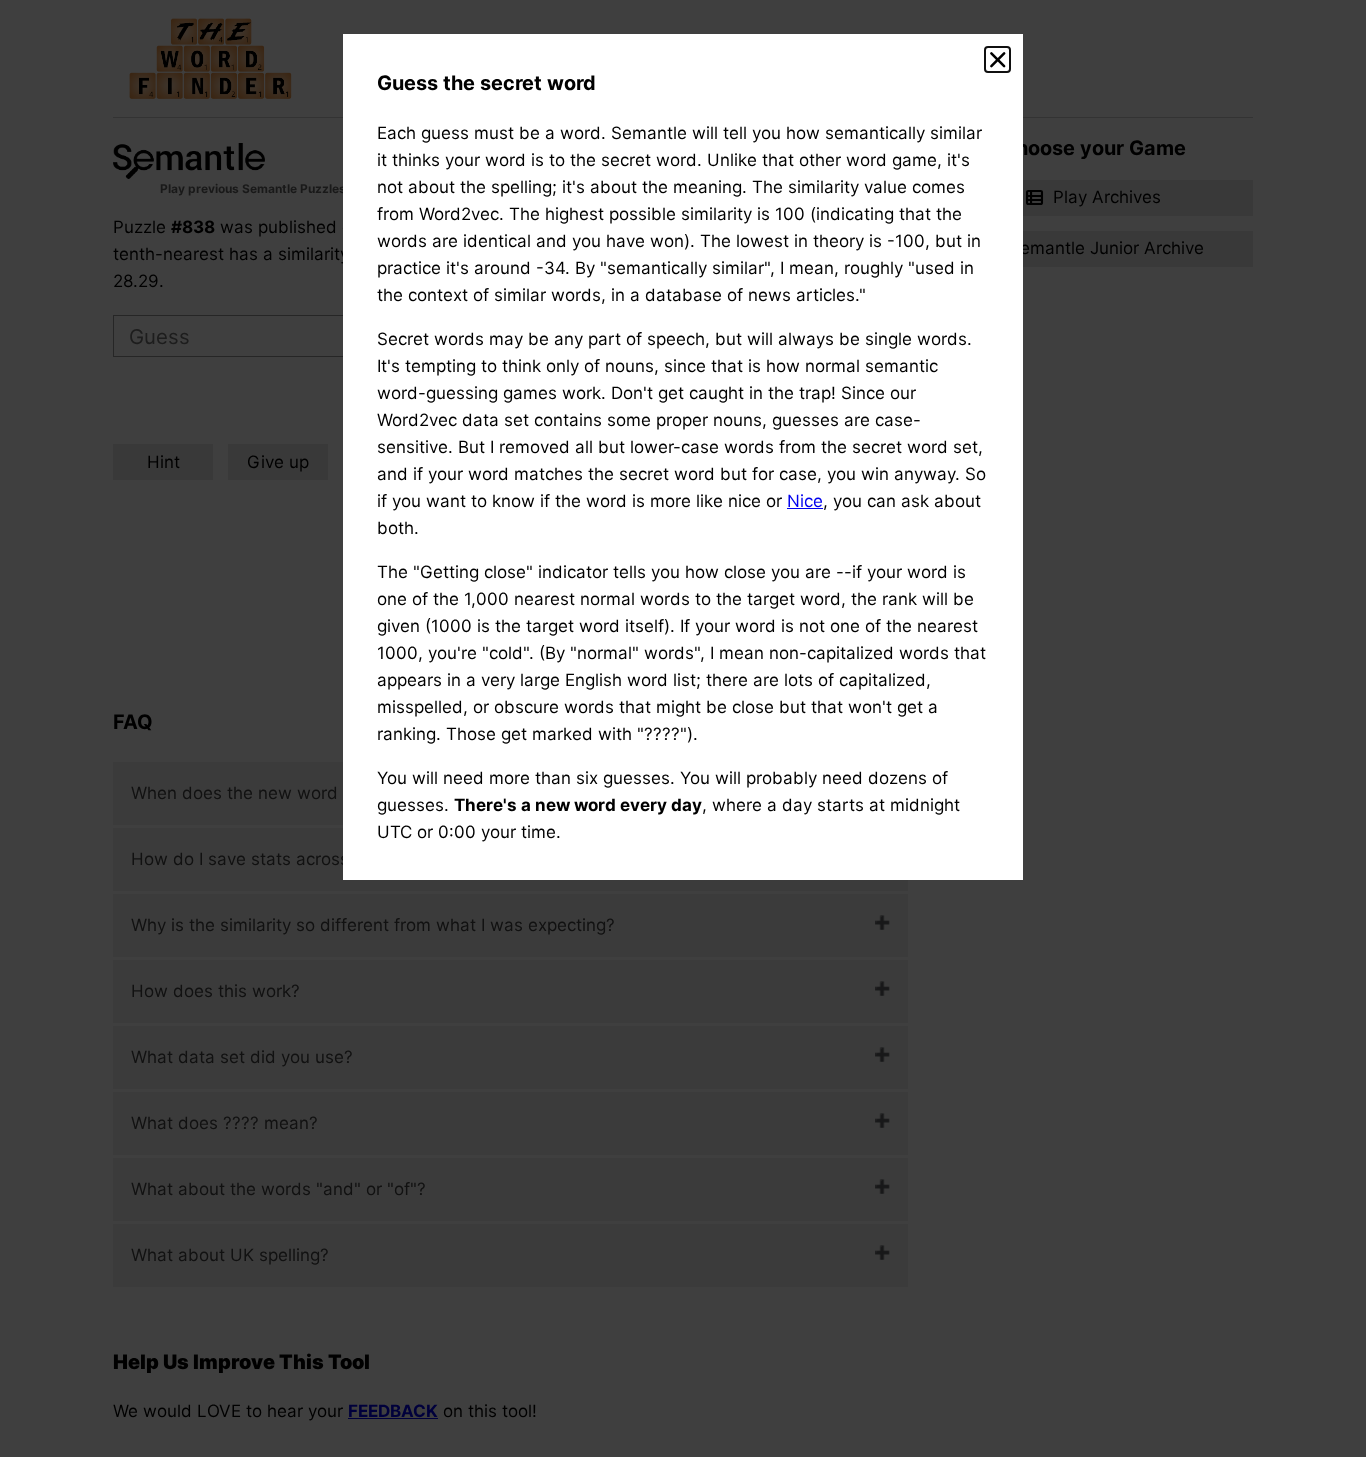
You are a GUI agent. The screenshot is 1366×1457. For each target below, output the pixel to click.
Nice (805, 501)
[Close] (998, 60)
